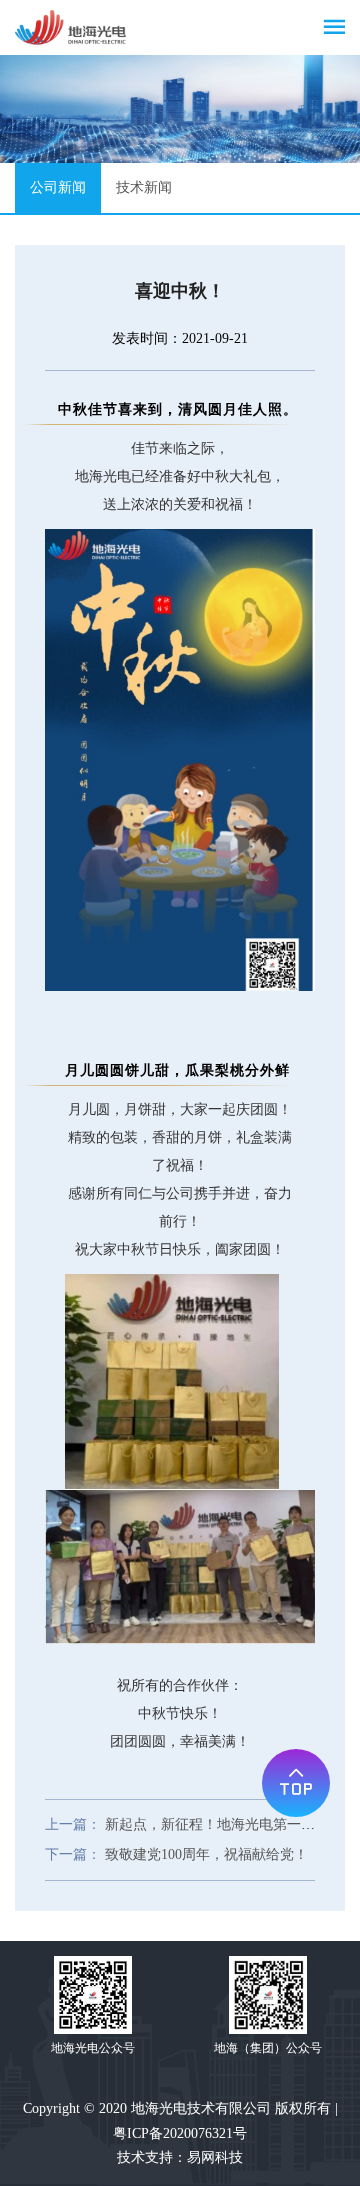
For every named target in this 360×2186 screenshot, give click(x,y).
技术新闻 (144, 187)
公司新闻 (58, 187)
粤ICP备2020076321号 (180, 2133)
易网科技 (215, 2157)
